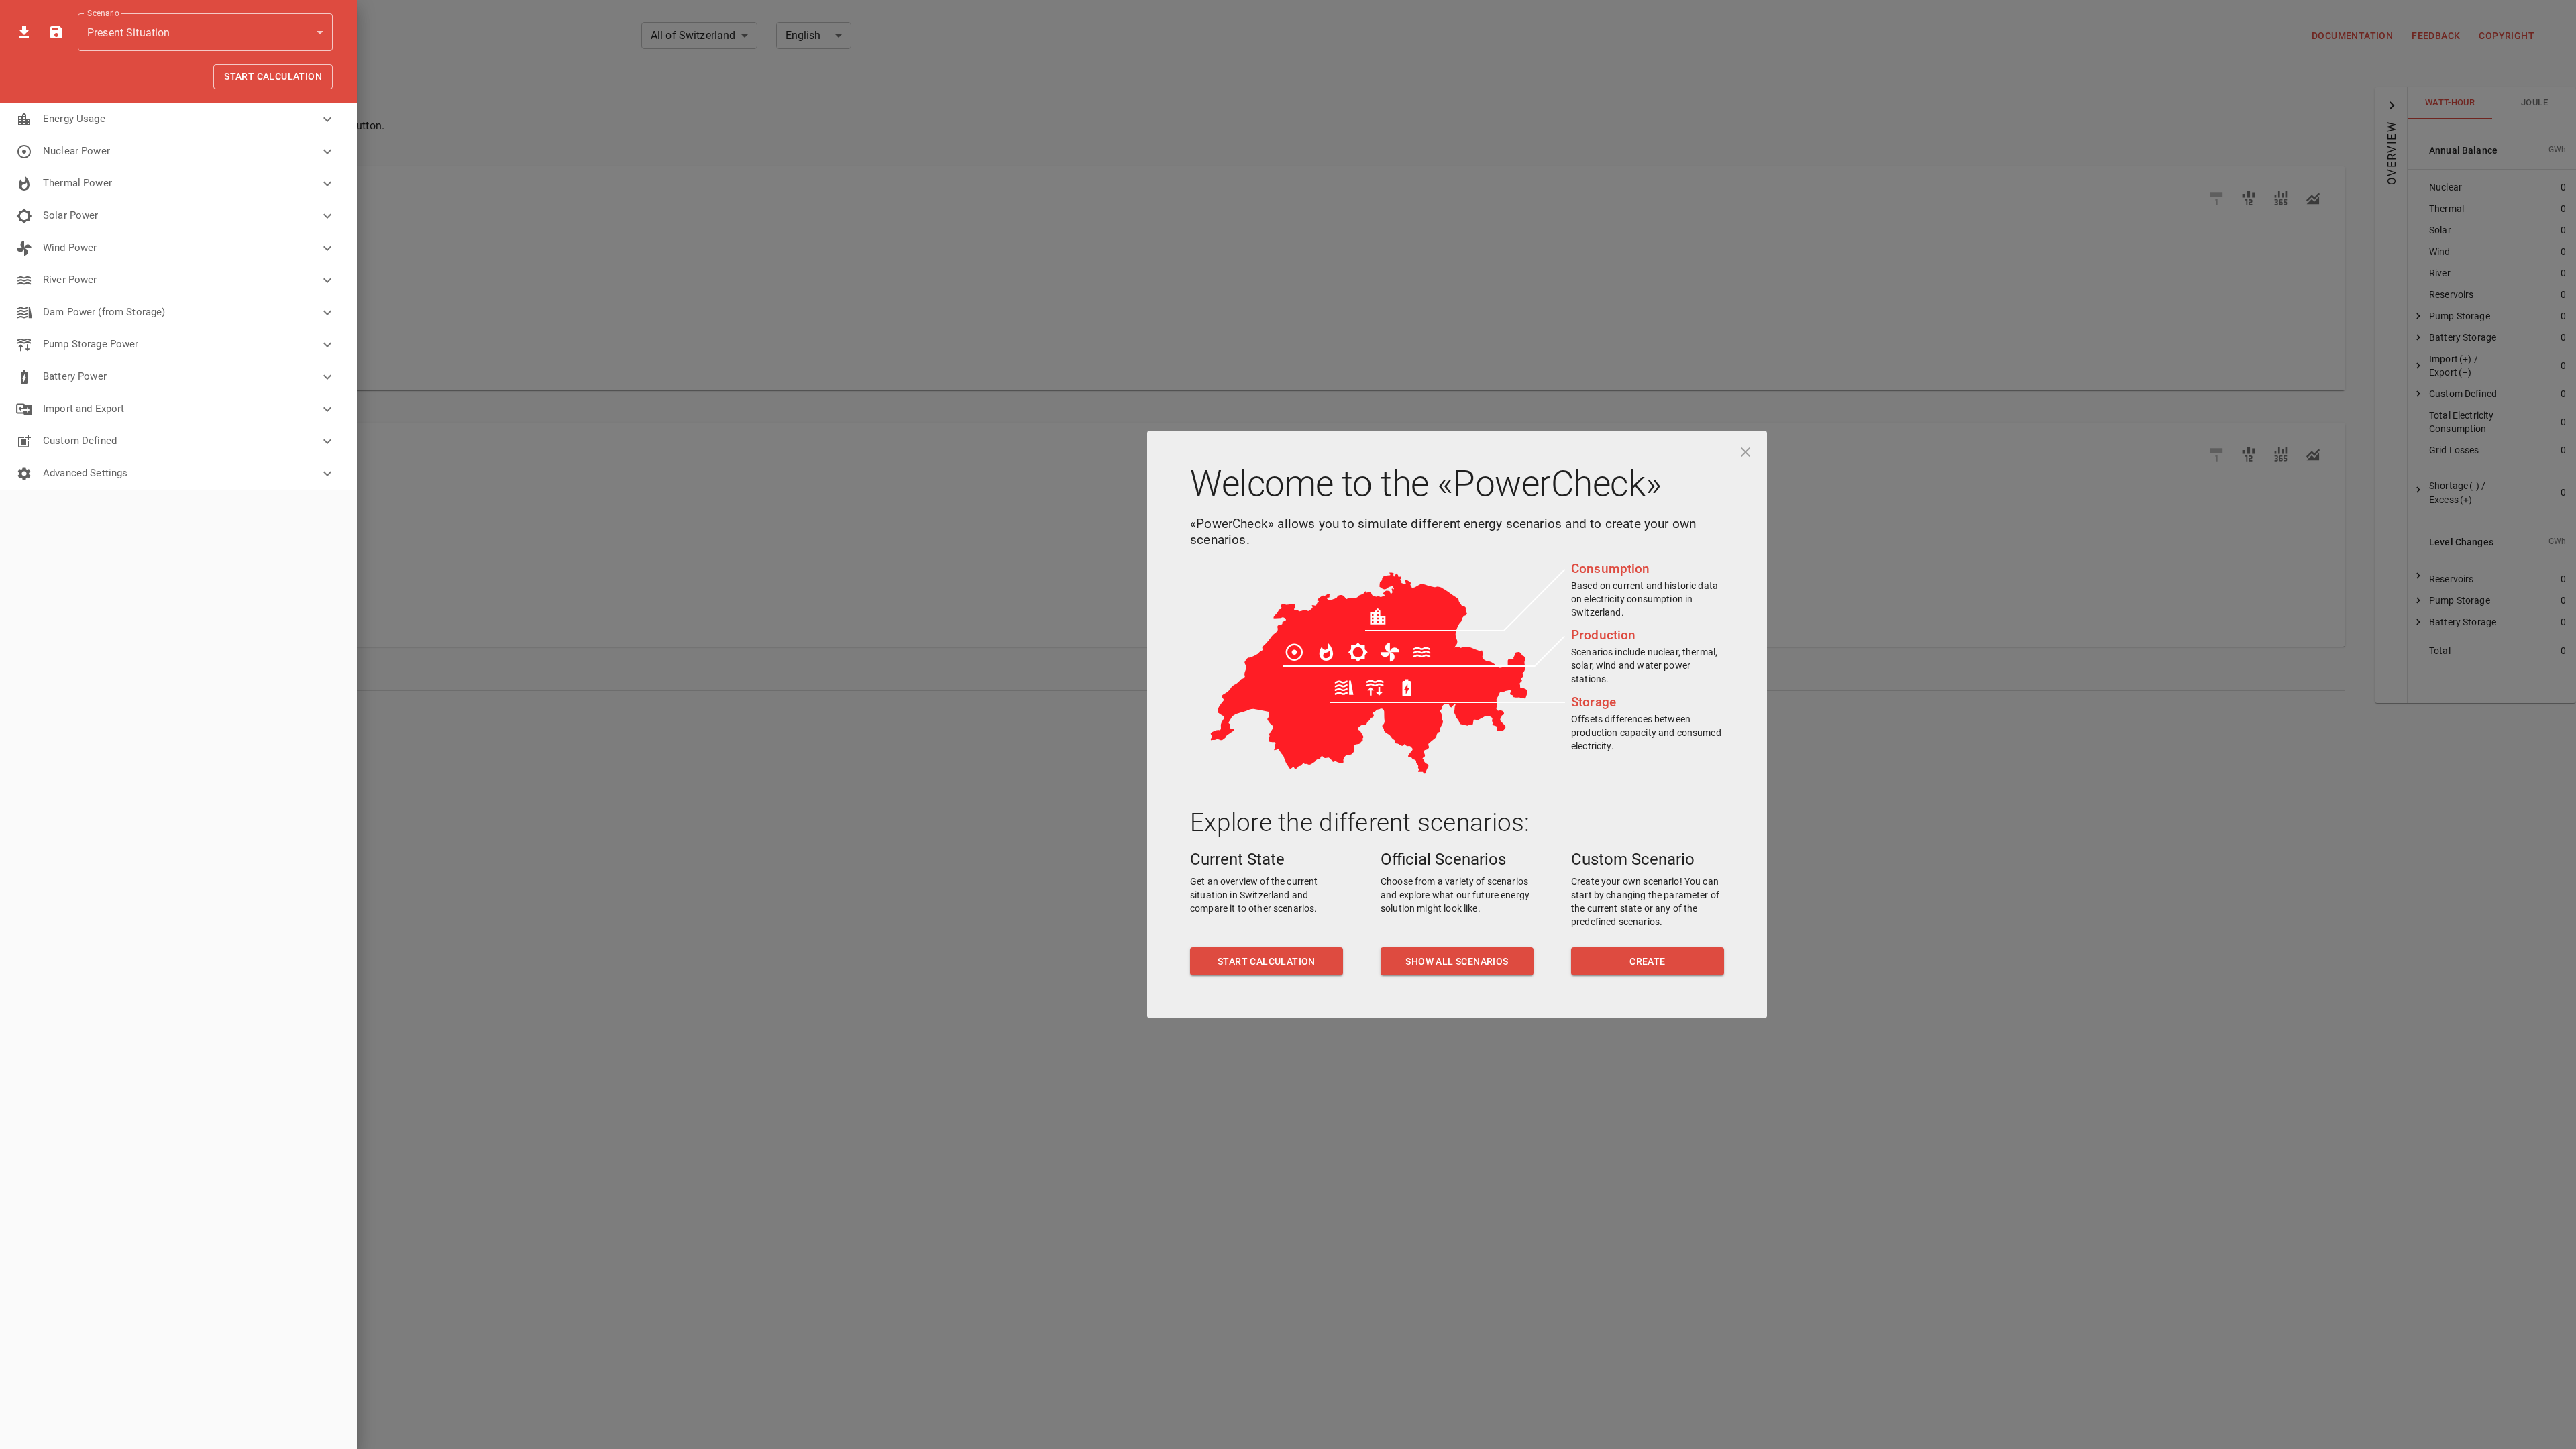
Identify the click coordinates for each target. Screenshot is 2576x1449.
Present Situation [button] (129, 33)
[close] (1746, 452)
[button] (178, 119)
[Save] (56, 32)
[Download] (24, 32)
